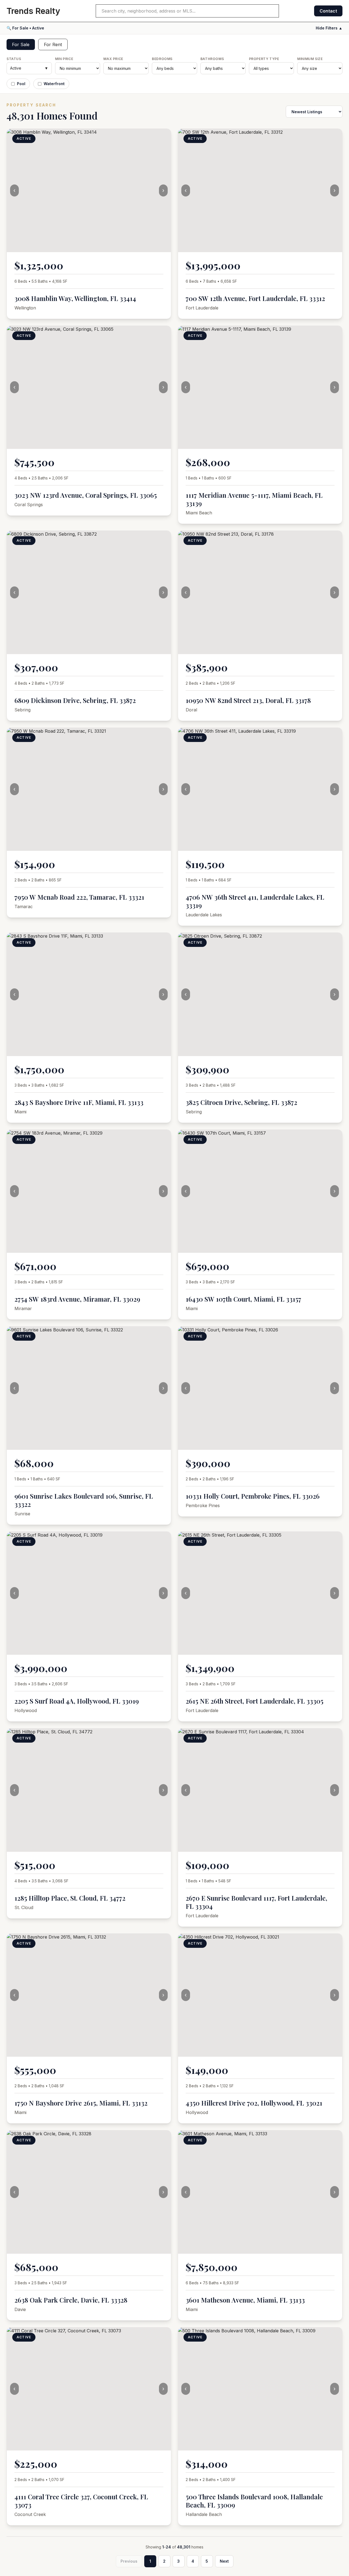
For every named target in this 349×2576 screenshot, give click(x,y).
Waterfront (54, 84)
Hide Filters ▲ (329, 28)
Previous (129, 2561)
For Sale (21, 44)
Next (224, 2561)
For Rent (53, 44)
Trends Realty (33, 11)
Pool (21, 84)
